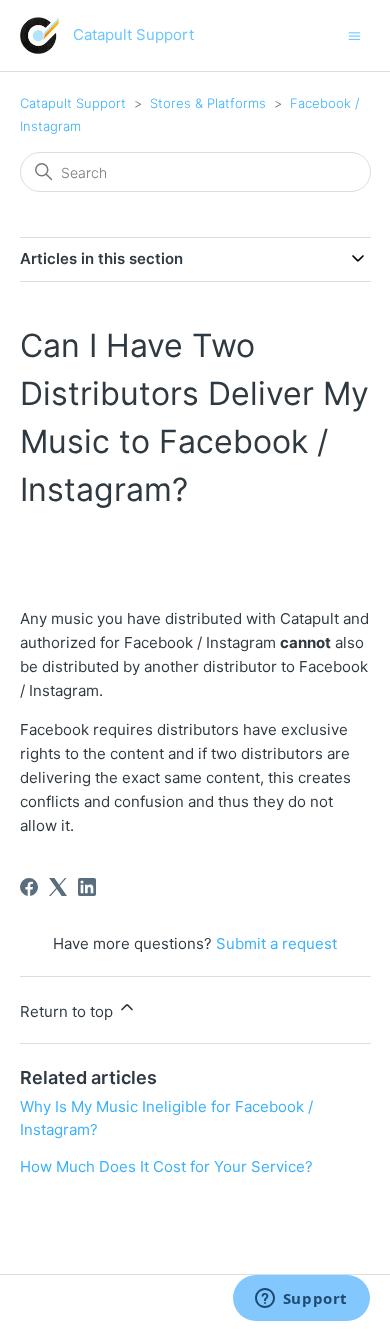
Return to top (68, 1011)
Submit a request (276, 943)
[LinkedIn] (87, 887)
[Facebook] (29, 887)
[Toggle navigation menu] (354, 34)
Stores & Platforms (208, 103)
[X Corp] (58, 887)
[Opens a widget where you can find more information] (301, 1300)
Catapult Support (73, 103)
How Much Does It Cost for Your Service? (166, 1166)
